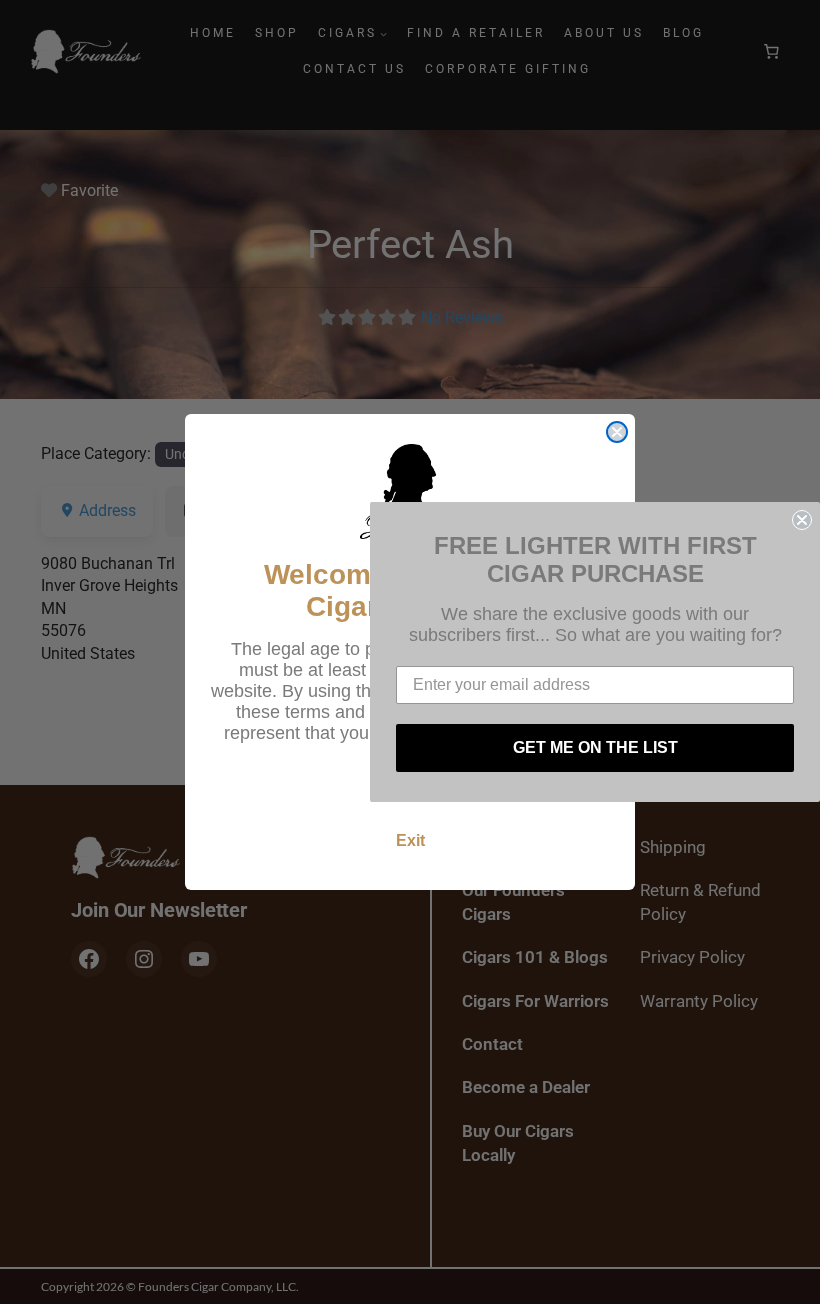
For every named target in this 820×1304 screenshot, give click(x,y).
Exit (410, 840)
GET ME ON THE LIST (595, 747)
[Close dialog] (617, 432)
